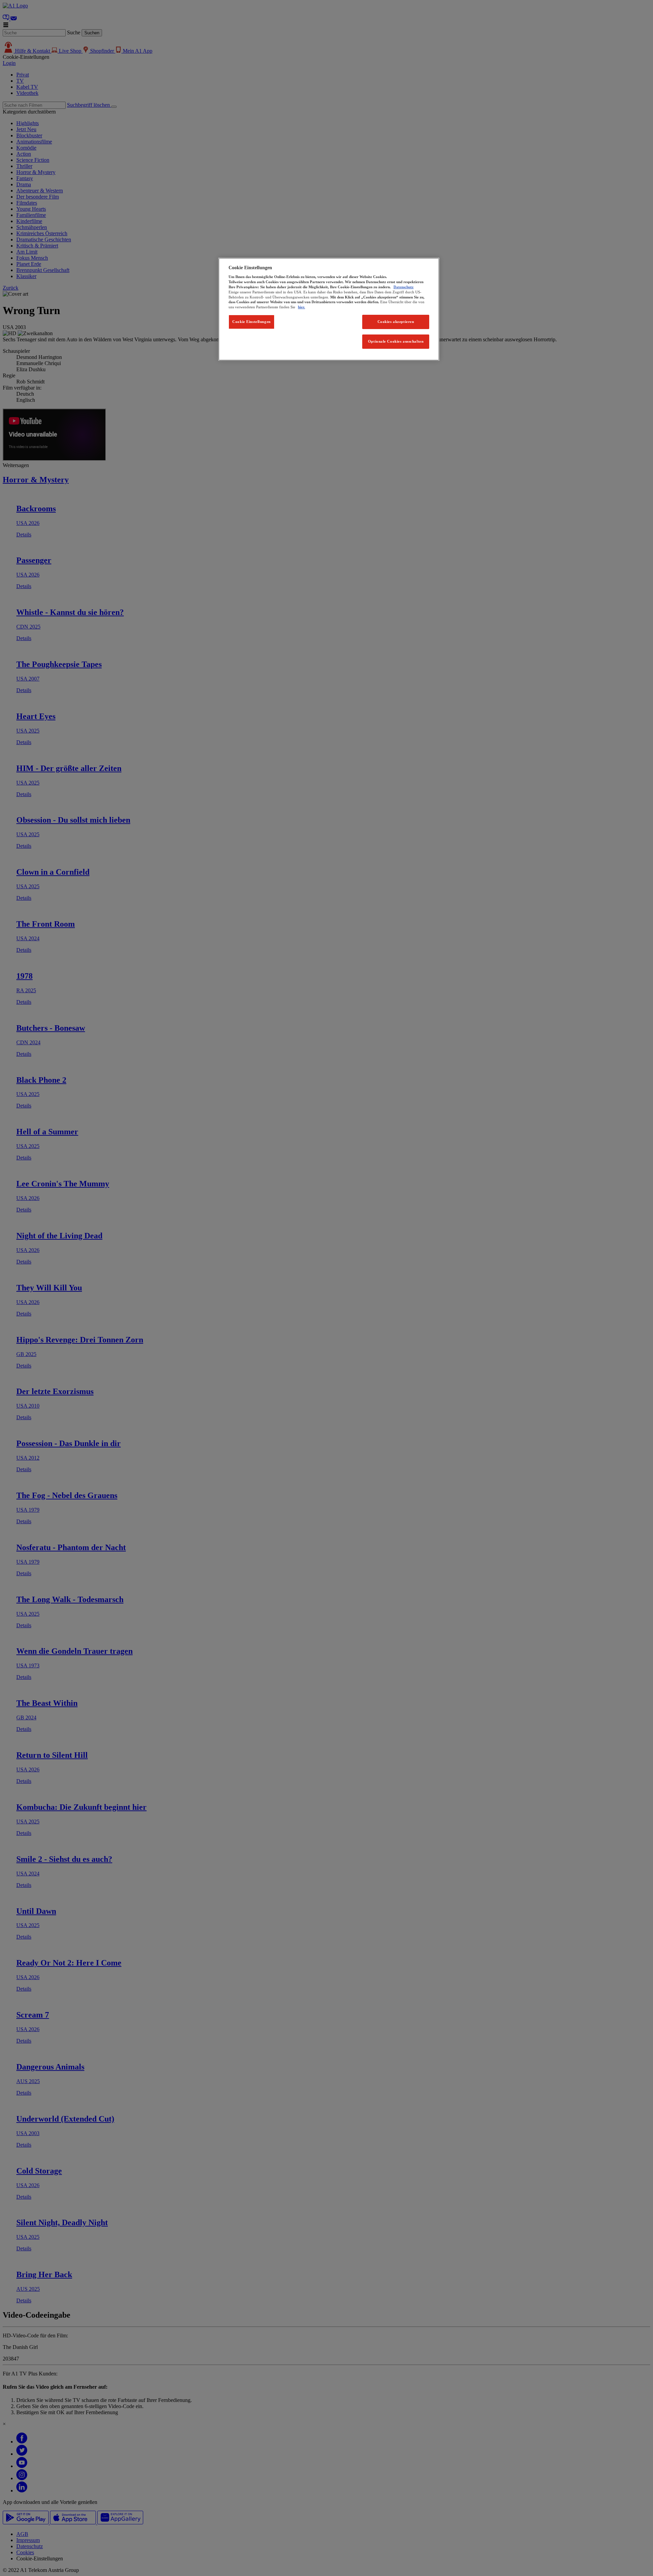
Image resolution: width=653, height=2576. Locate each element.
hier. (302, 307)
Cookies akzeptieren (396, 322)
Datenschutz (404, 287)
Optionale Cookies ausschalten (396, 341)
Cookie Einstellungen (251, 322)
